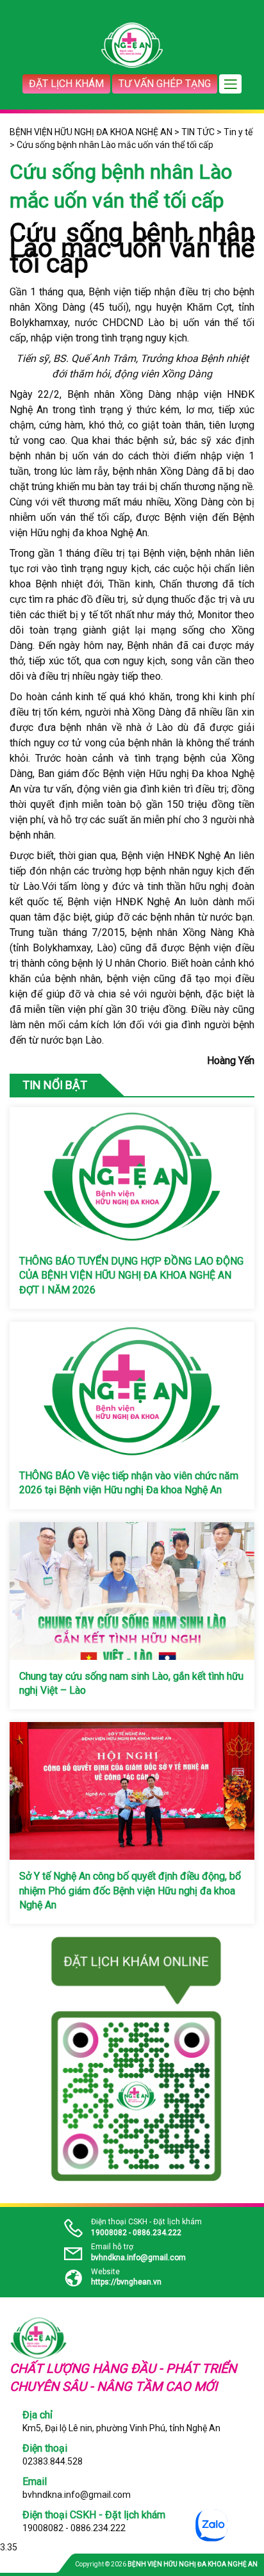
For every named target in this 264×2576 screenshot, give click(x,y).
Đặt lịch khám (66, 84)
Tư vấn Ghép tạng (165, 84)
